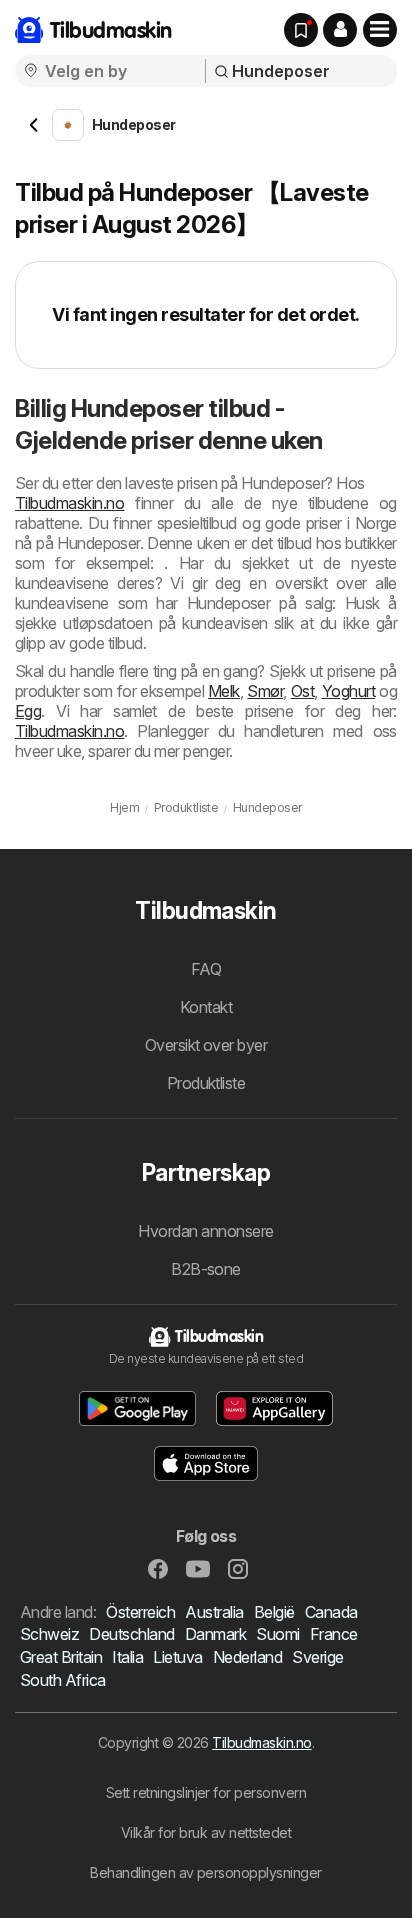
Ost (302, 691)
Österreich (140, 1612)
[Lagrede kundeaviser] (301, 30)
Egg (28, 711)
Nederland (247, 1657)
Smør (265, 691)
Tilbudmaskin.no (69, 503)
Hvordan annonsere (205, 1231)
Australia (214, 1612)
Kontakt (206, 1007)
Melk (224, 691)
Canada (331, 1612)
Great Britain (61, 1657)
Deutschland (131, 1634)
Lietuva (177, 1657)
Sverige (317, 1657)
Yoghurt (348, 691)
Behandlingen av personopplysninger (206, 1872)
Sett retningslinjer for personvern (206, 1792)
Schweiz (49, 1634)
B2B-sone (206, 1269)
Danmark (215, 1634)
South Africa (63, 1680)
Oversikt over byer (206, 1045)
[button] (340, 30)
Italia (127, 1657)
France (334, 1634)
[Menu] (380, 30)
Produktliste (206, 1083)
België (274, 1612)
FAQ (206, 969)
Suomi (277, 1634)
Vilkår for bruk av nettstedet (206, 1832)
